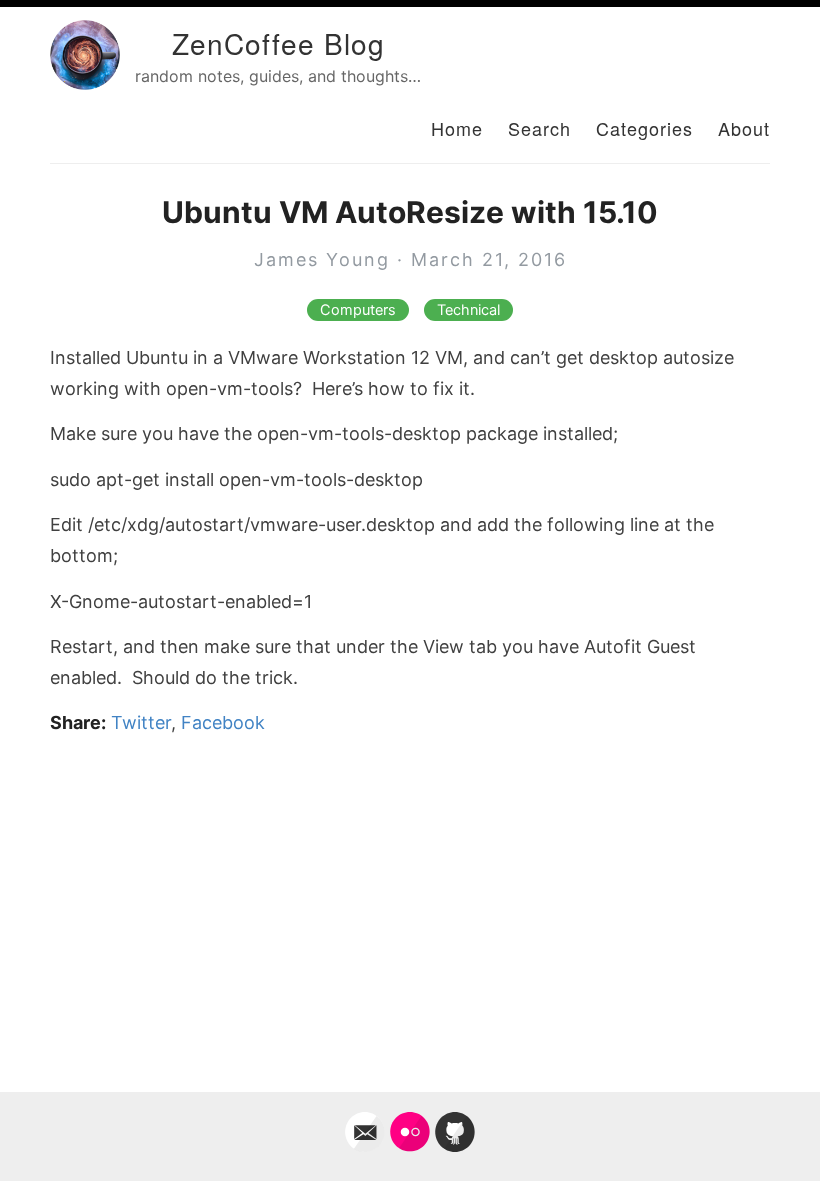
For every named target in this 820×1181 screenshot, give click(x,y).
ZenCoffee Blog (278, 43)
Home (457, 128)
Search (539, 128)
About (744, 128)
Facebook (223, 722)
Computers (358, 310)
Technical (468, 310)
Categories (644, 128)
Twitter (141, 722)
